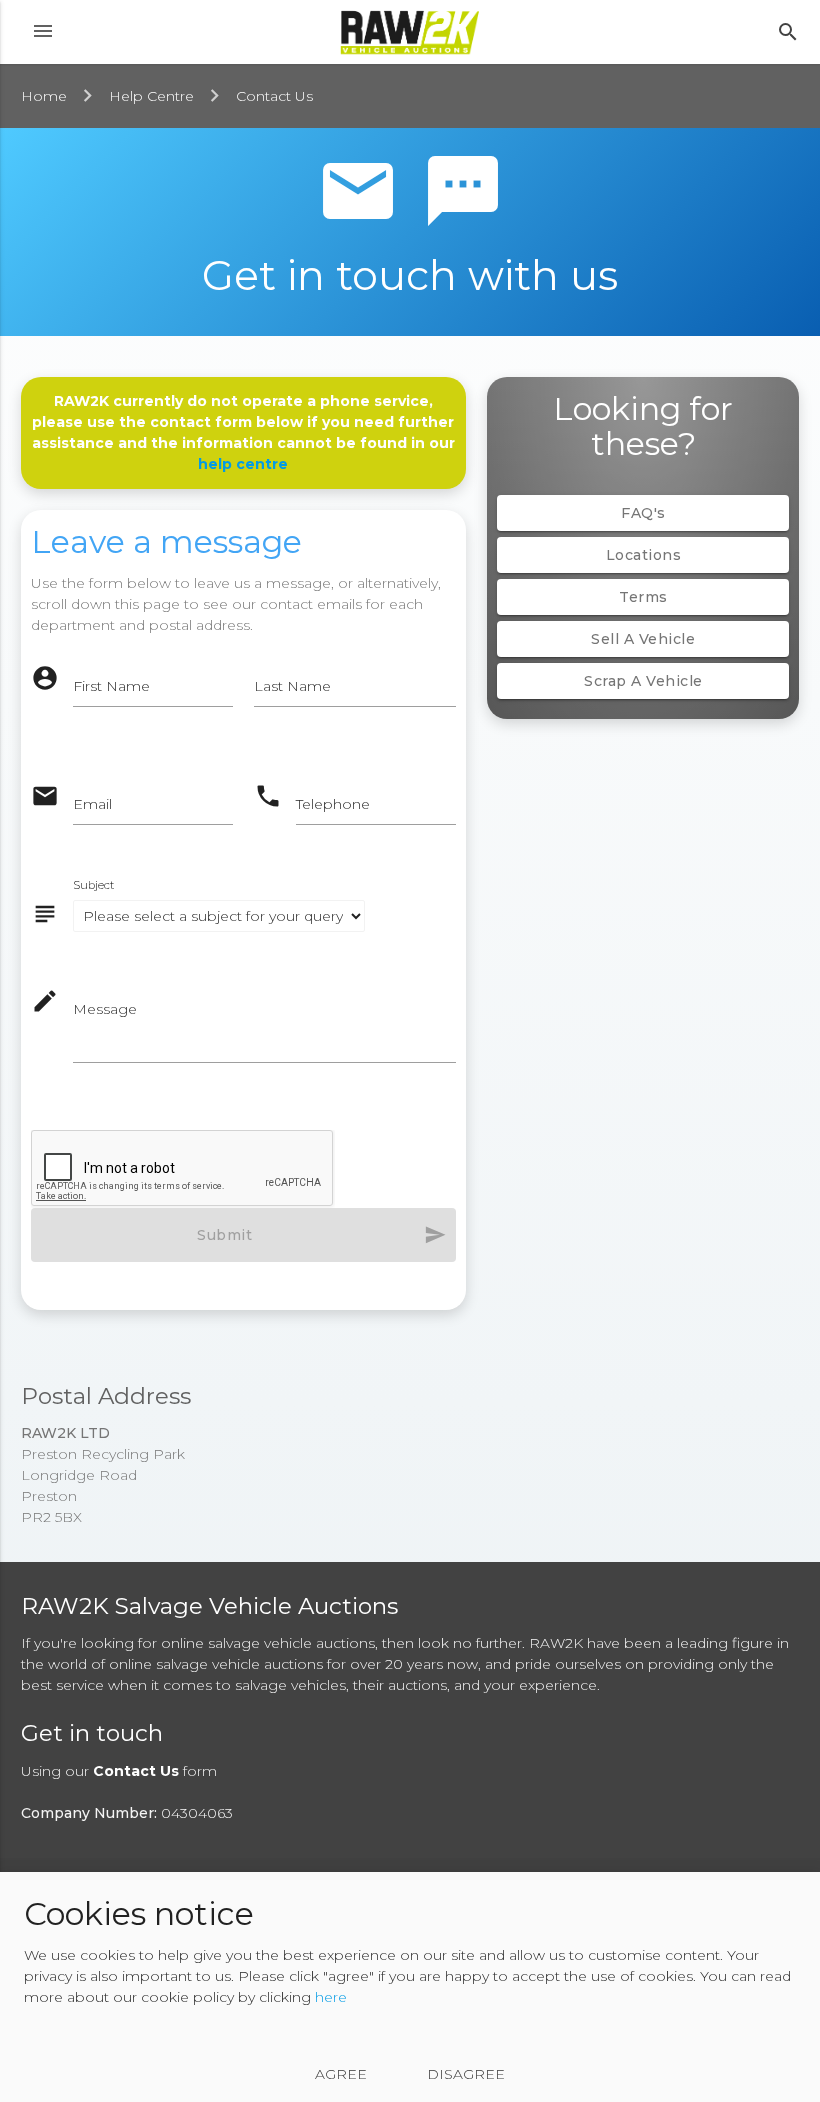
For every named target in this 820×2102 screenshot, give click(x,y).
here (331, 1997)
